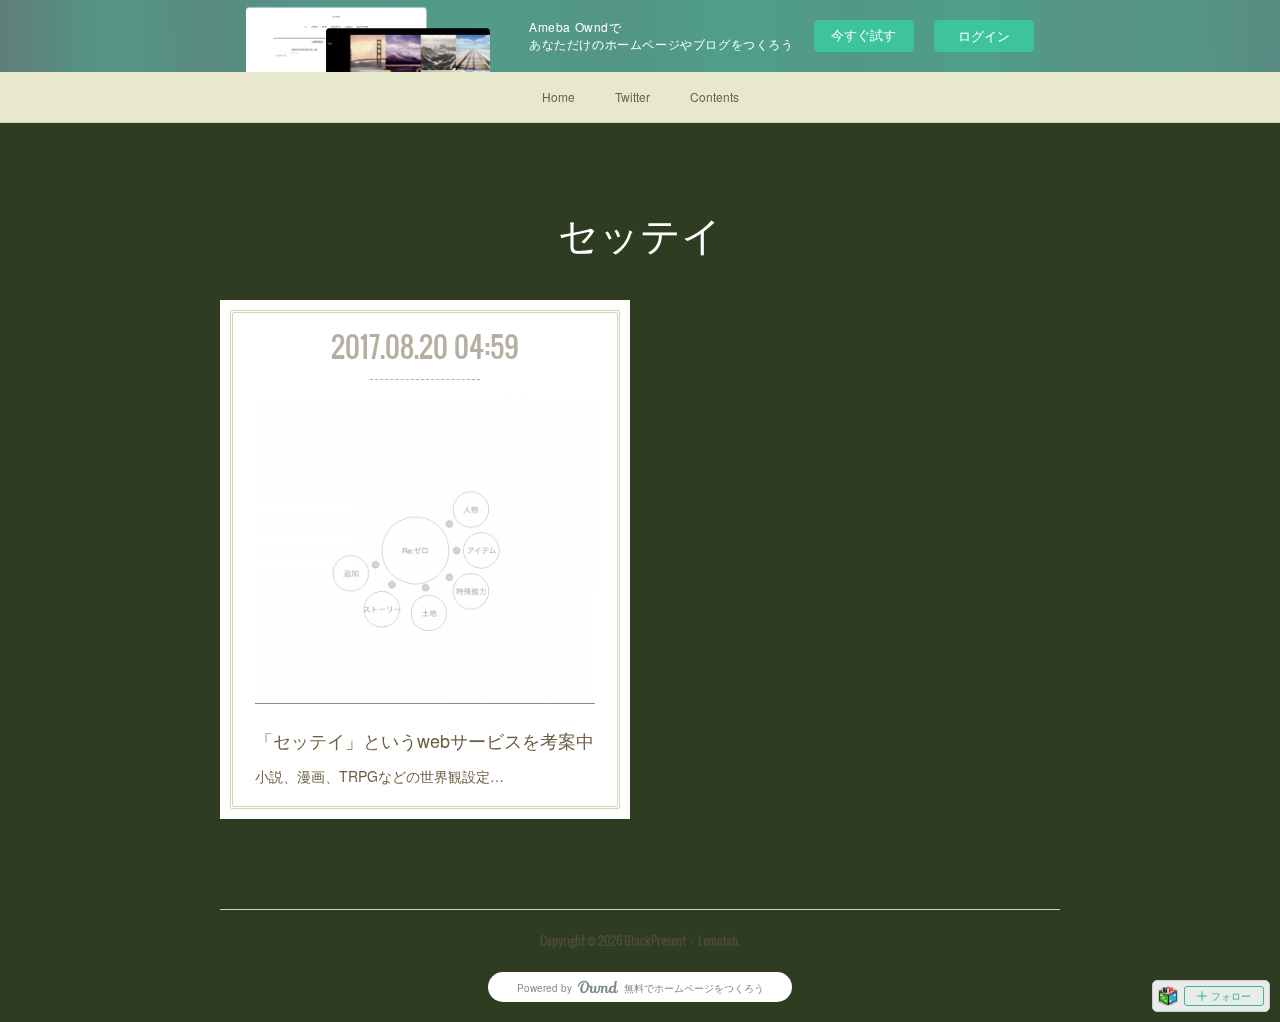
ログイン (984, 35)
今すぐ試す (863, 34)
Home (558, 96)
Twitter (632, 96)
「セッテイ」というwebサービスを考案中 (424, 740)
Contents (714, 96)
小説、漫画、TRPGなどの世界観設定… (379, 776)
